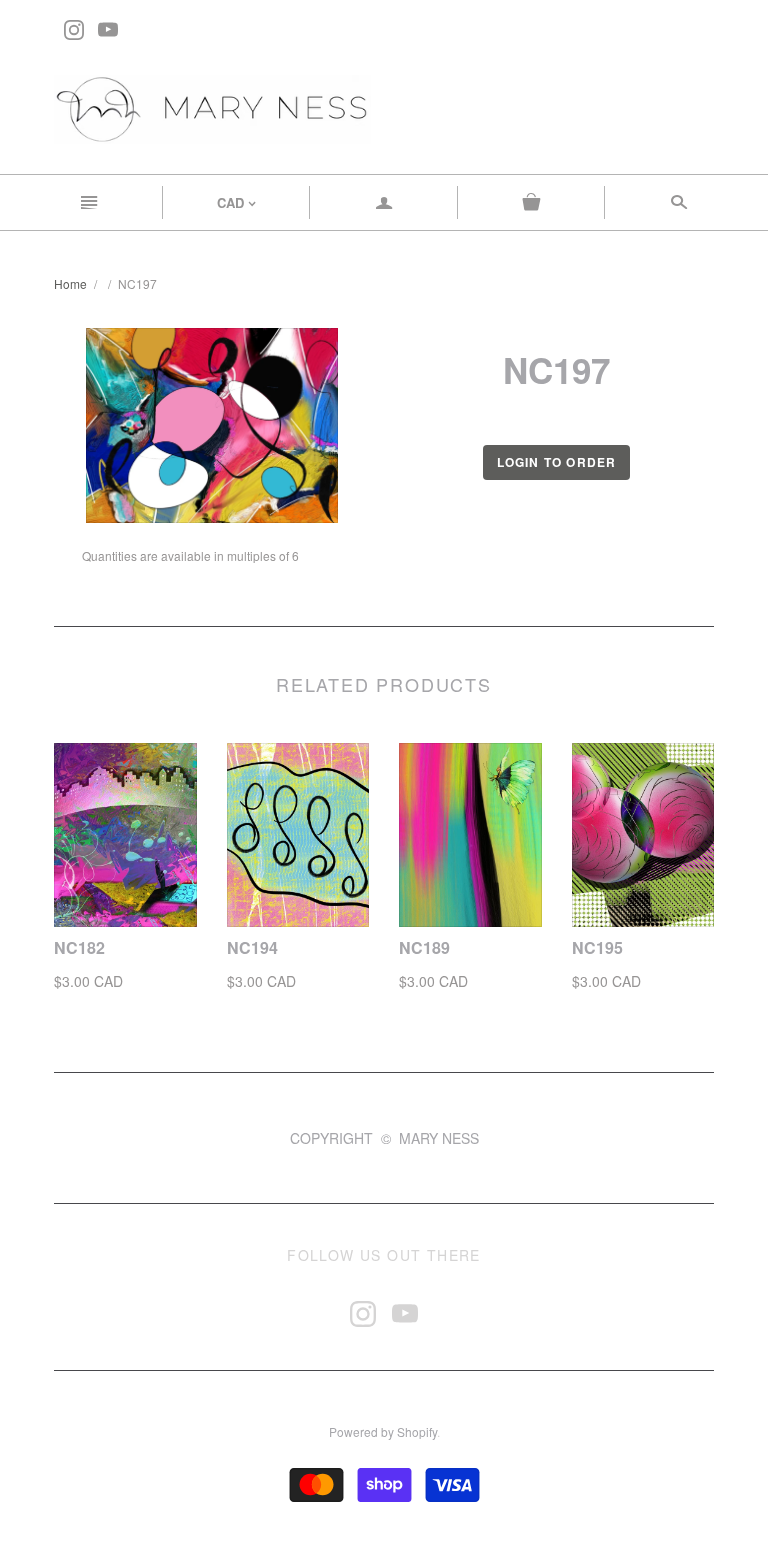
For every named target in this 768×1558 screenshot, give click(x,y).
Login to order (557, 462)
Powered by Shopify (383, 1431)
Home (70, 283)
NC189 (424, 947)
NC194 (252, 947)
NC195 (597, 947)
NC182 (79, 947)
